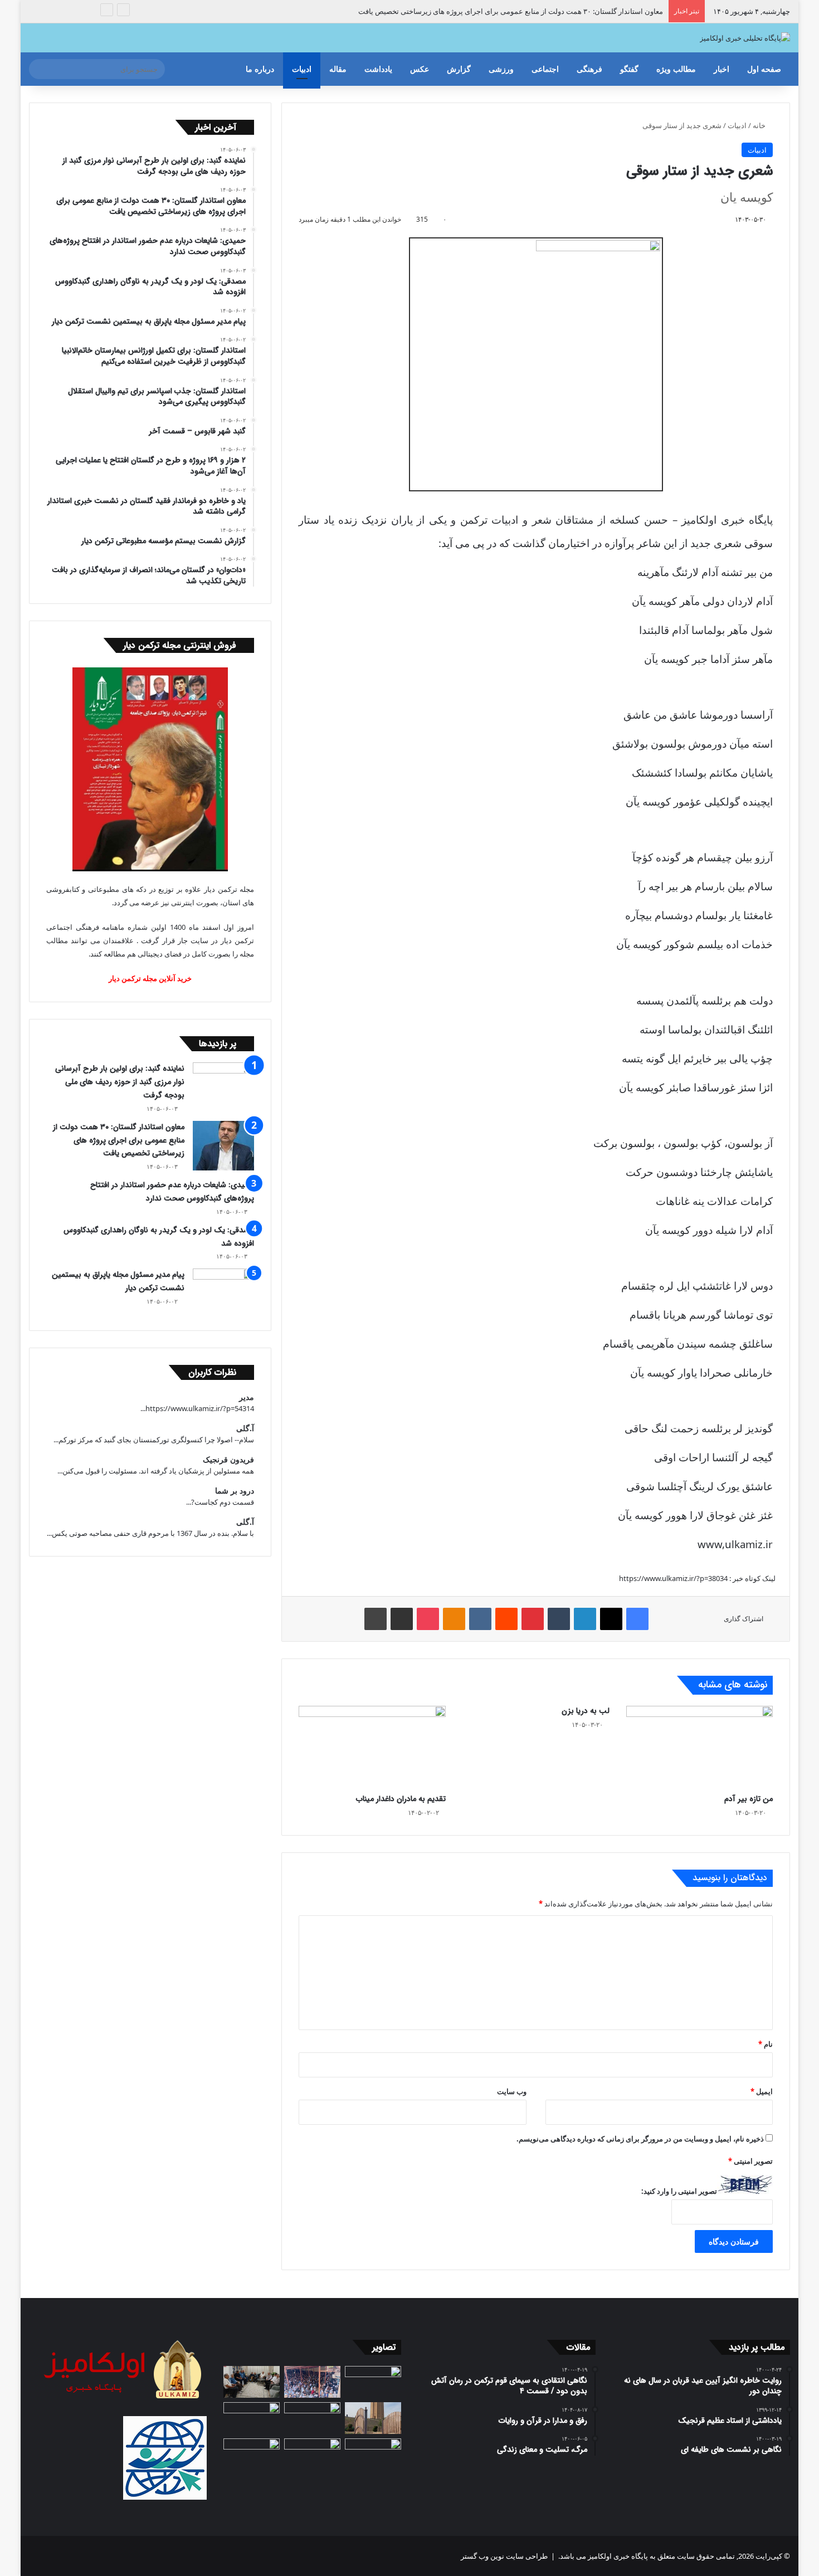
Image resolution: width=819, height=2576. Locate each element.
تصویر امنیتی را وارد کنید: (679, 2191)
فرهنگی (589, 69)
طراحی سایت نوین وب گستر (504, 2556)
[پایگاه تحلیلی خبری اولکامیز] (745, 38)
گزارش (459, 69)
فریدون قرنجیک (228, 1459)
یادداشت (378, 69)
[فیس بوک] (637, 1619)
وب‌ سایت (512, 2091)
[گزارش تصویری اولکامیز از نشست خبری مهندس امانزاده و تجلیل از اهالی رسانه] (252, 2454)
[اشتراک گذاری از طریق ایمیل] (402, 1619)
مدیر (247, 1397)
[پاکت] (428, 1619)
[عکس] (373, 2418)
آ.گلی (245, 1428)
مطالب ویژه (676, 69)
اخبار (721, 69)
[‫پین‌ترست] (533, 1619)
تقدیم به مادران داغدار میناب (401, 1799)
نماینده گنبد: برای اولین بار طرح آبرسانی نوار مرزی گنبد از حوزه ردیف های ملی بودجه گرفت (120, 1082)
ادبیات (302, 69)
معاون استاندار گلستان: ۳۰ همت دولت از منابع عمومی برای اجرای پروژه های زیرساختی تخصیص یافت (511, 11)
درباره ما (260, 69)
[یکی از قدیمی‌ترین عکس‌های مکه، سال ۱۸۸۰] (373, 2382)
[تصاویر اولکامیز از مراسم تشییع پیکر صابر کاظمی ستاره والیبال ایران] (373, 2454)
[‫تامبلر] (559, 1619)
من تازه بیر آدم (749, 1799)
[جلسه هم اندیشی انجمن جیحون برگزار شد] (252, 2382)
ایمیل (762, 2091)
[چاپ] (376, 1619)
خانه (760, 125)
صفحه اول (764, 69)
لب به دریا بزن (586, 1711)
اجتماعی (545, 69)
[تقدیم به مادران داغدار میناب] (372, 1747)
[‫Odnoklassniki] (454, 1619)
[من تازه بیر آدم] (700, 1747)
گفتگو (629, 69)
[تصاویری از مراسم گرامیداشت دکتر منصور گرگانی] (252, 2418)
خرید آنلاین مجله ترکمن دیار (150, 978)
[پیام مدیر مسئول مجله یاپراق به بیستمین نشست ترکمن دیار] (223, 1291)
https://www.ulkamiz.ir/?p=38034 (673, 1578)
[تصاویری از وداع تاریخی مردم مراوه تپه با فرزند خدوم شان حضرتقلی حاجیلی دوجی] (312, 2382)
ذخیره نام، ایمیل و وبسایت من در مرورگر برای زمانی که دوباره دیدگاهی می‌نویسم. (640, 2139)
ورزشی (501, 69)
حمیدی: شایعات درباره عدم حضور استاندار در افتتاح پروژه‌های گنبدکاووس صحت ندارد (172, 1192)
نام (766, 2044)
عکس (420, 69)
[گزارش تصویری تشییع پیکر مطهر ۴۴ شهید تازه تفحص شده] (312, 2454)
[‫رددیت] (506, 1619)
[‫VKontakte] (480, 1619)
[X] (611, 1619)
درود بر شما (235, 1491)
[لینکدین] (585, 1619)
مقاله (338, 69)
